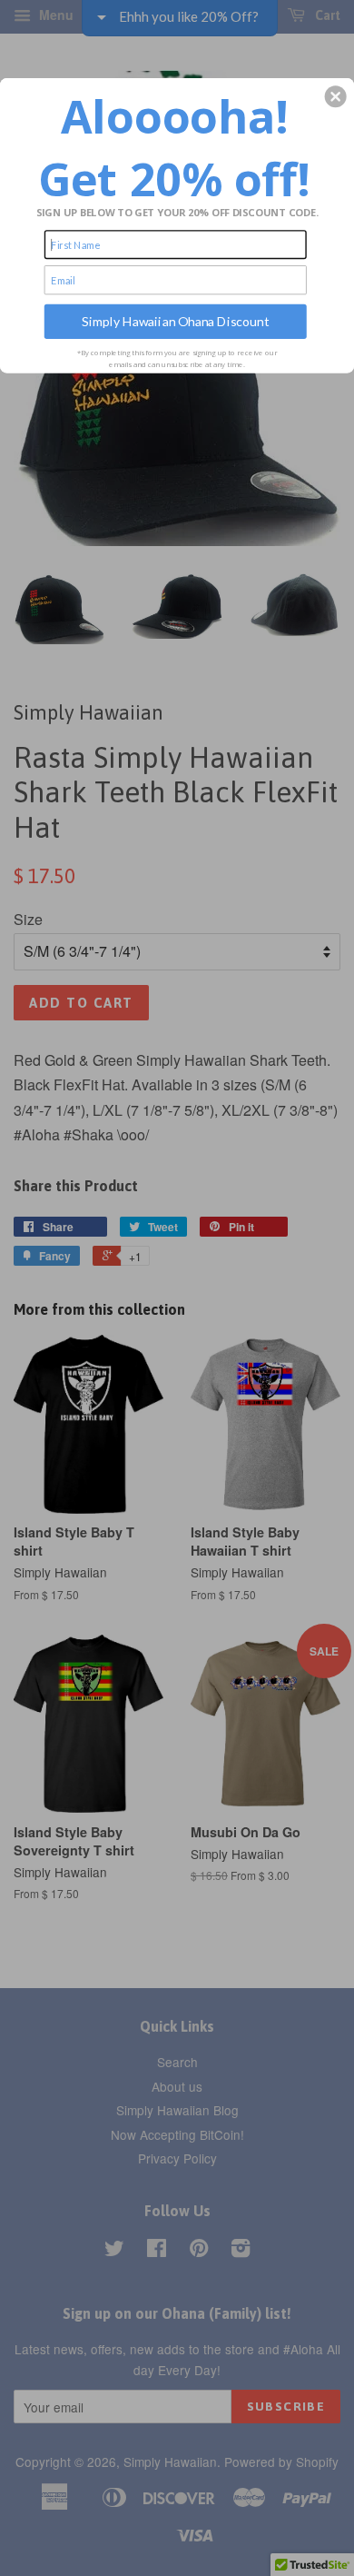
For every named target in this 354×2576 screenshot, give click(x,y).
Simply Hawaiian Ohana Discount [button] (175, 321)
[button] (336, 96)
